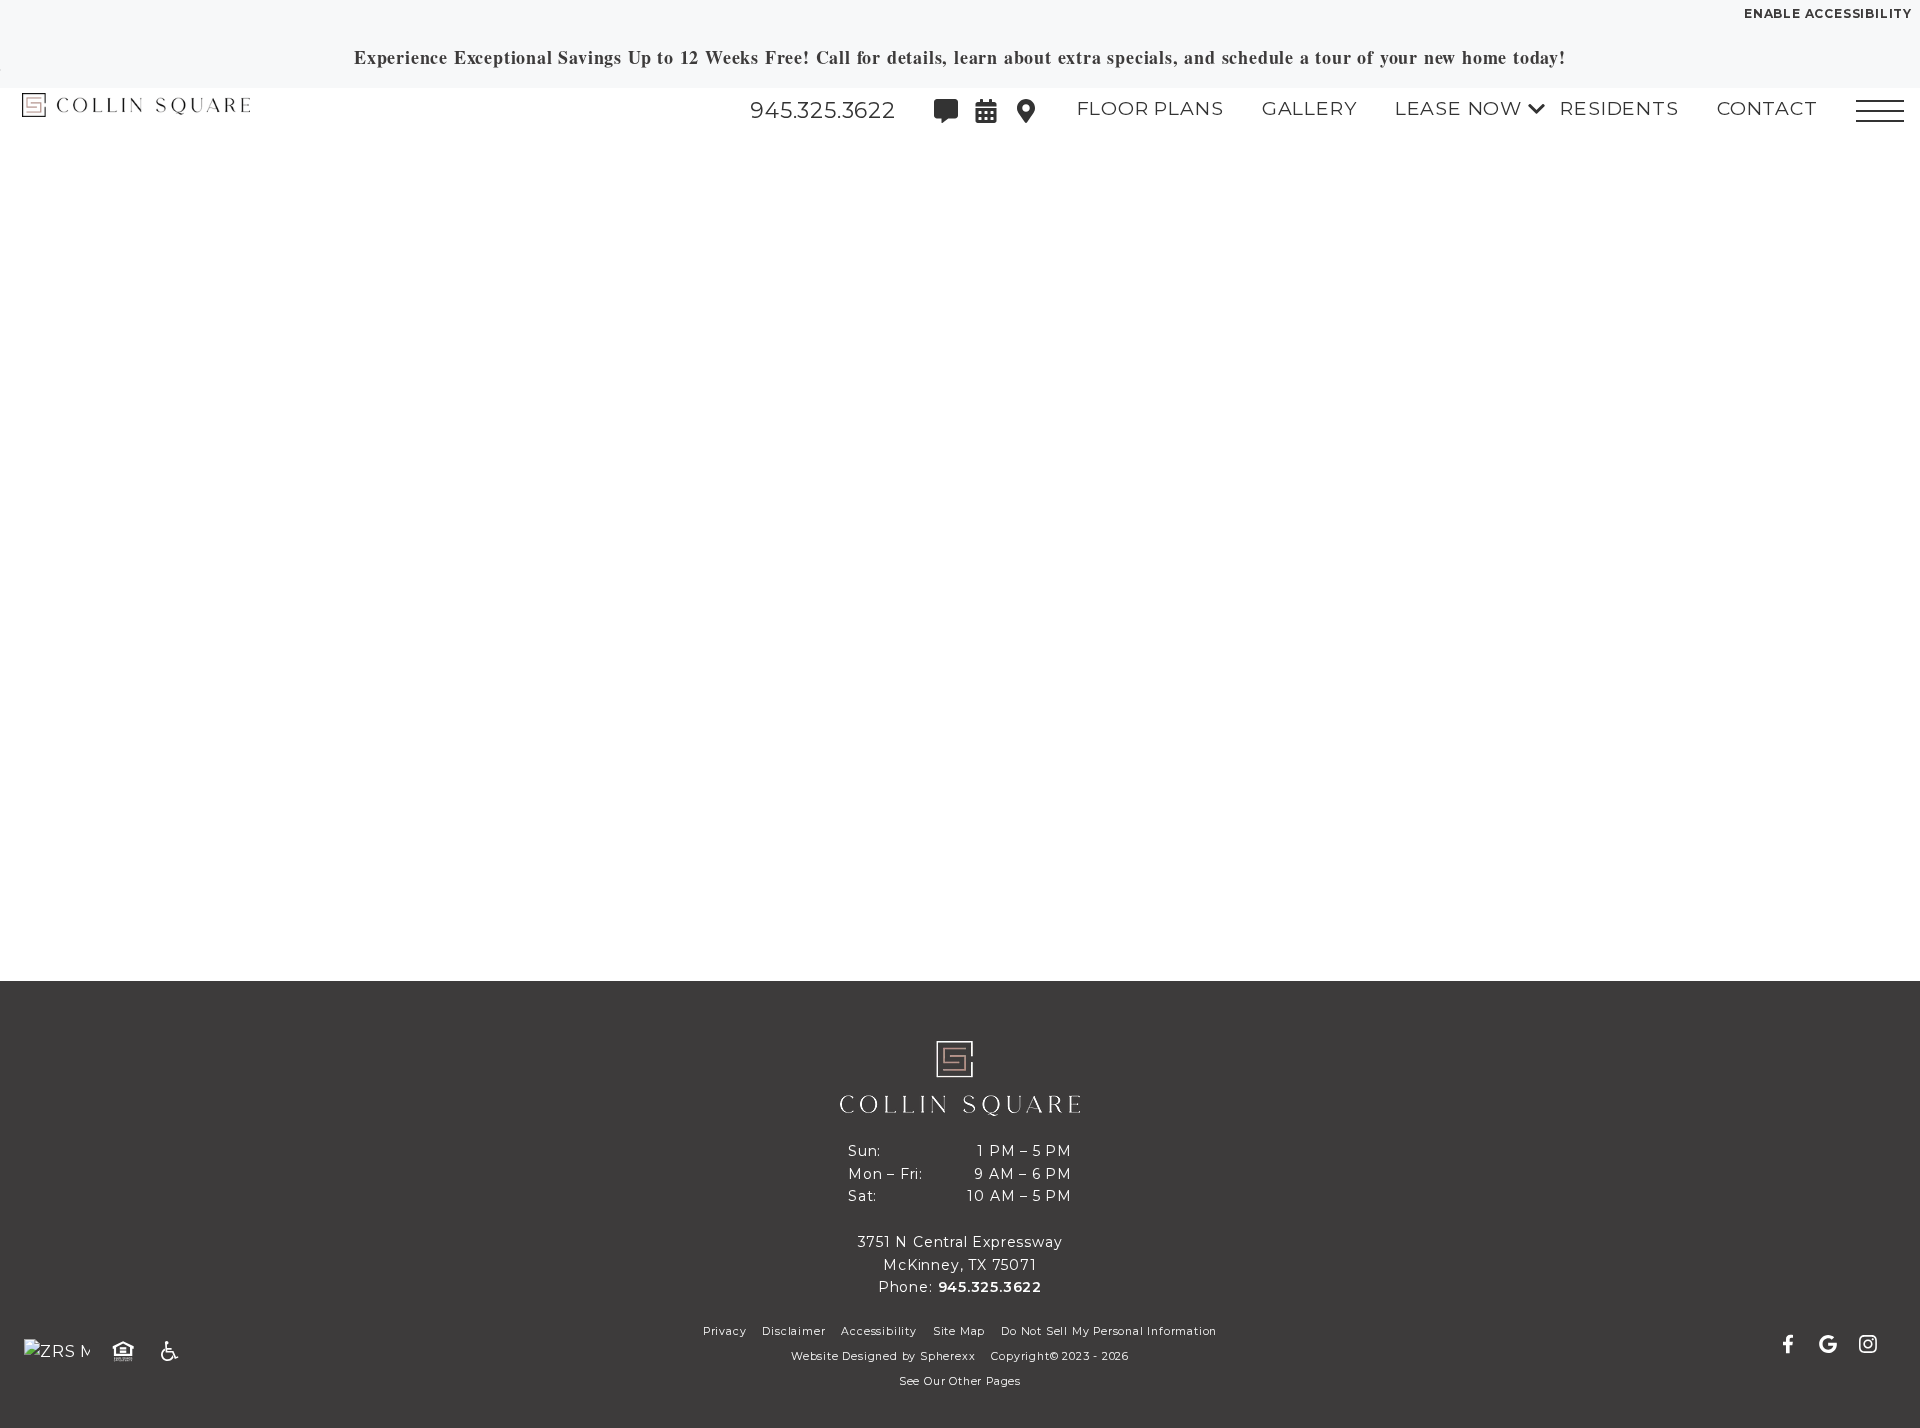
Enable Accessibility (1828, 13)
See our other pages (960, 1381)
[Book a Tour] (986, 111)
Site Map (959, 1331)
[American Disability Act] (176, 1352)
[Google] (1836, 1345)
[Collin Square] (125, 110)
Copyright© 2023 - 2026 (1060, 1356)
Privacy (725, 1331)
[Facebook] (1796, 1345)
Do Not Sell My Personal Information (1109, 1331)
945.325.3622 (990, 1287)
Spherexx (947, 1356)
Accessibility (878, 1331)
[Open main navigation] (1880, 111)
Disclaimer (793, 1331)
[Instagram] (1868, 1345)
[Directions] (1026, 111)
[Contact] (946, 111)
